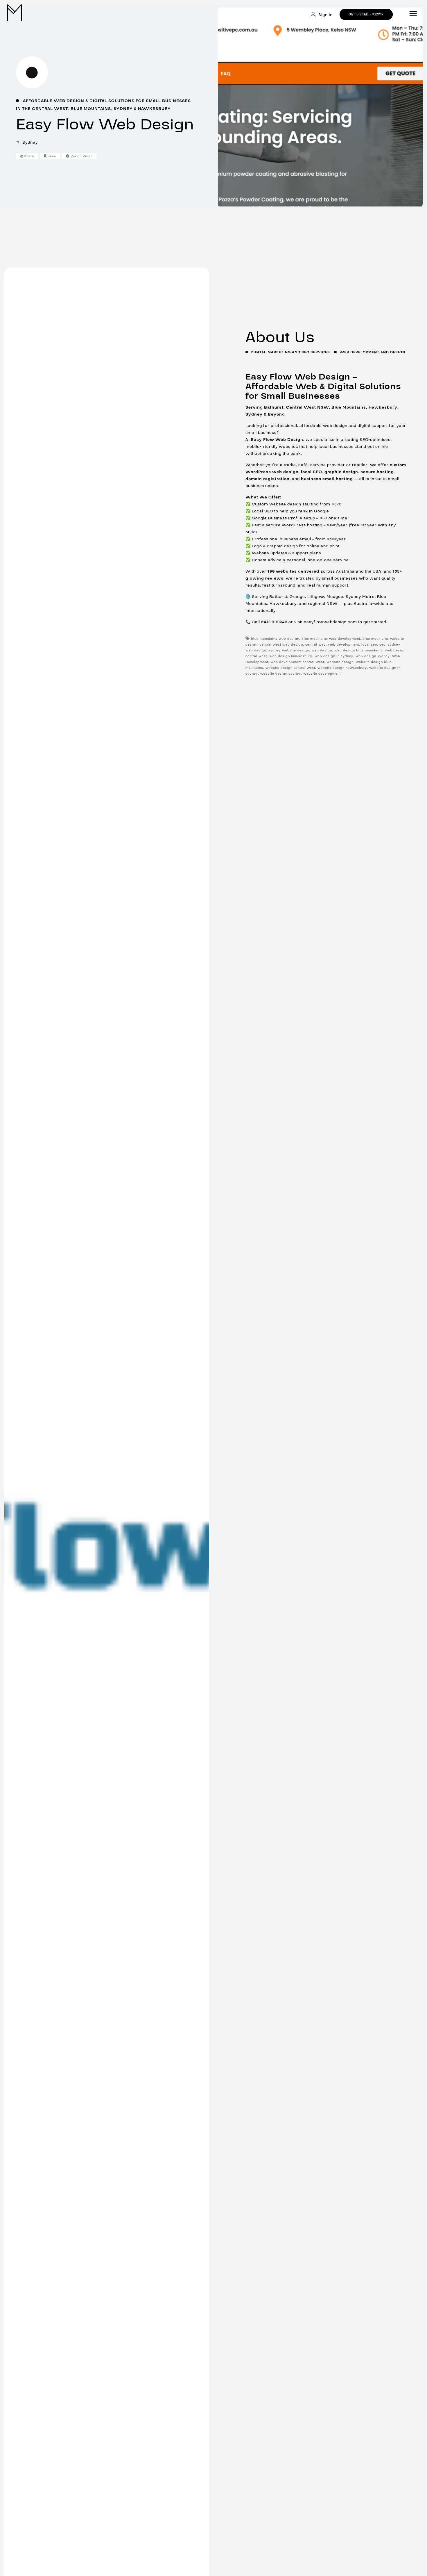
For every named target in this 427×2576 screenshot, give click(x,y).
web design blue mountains (358, 650)
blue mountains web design (275, 639)
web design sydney (373, 656)
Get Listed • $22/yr (366, 14)
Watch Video (81, 156)
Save (51, 156)
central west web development (332, 645)
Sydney (30, 142)
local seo (369, 645)
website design (340, 662)
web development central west (297, 662)
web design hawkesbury (291, 656)
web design (322, 650)
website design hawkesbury (342, 668)
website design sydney (281, 674)
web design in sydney (334, 656)
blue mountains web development (331, 639)
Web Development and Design (372, 352)
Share (28, 156)
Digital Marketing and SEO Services (290, 352)
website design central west (290, 668)
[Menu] (413, 14)
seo (382, 645)
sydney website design (289, 650)
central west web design (281, 645)
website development (322, 674)
